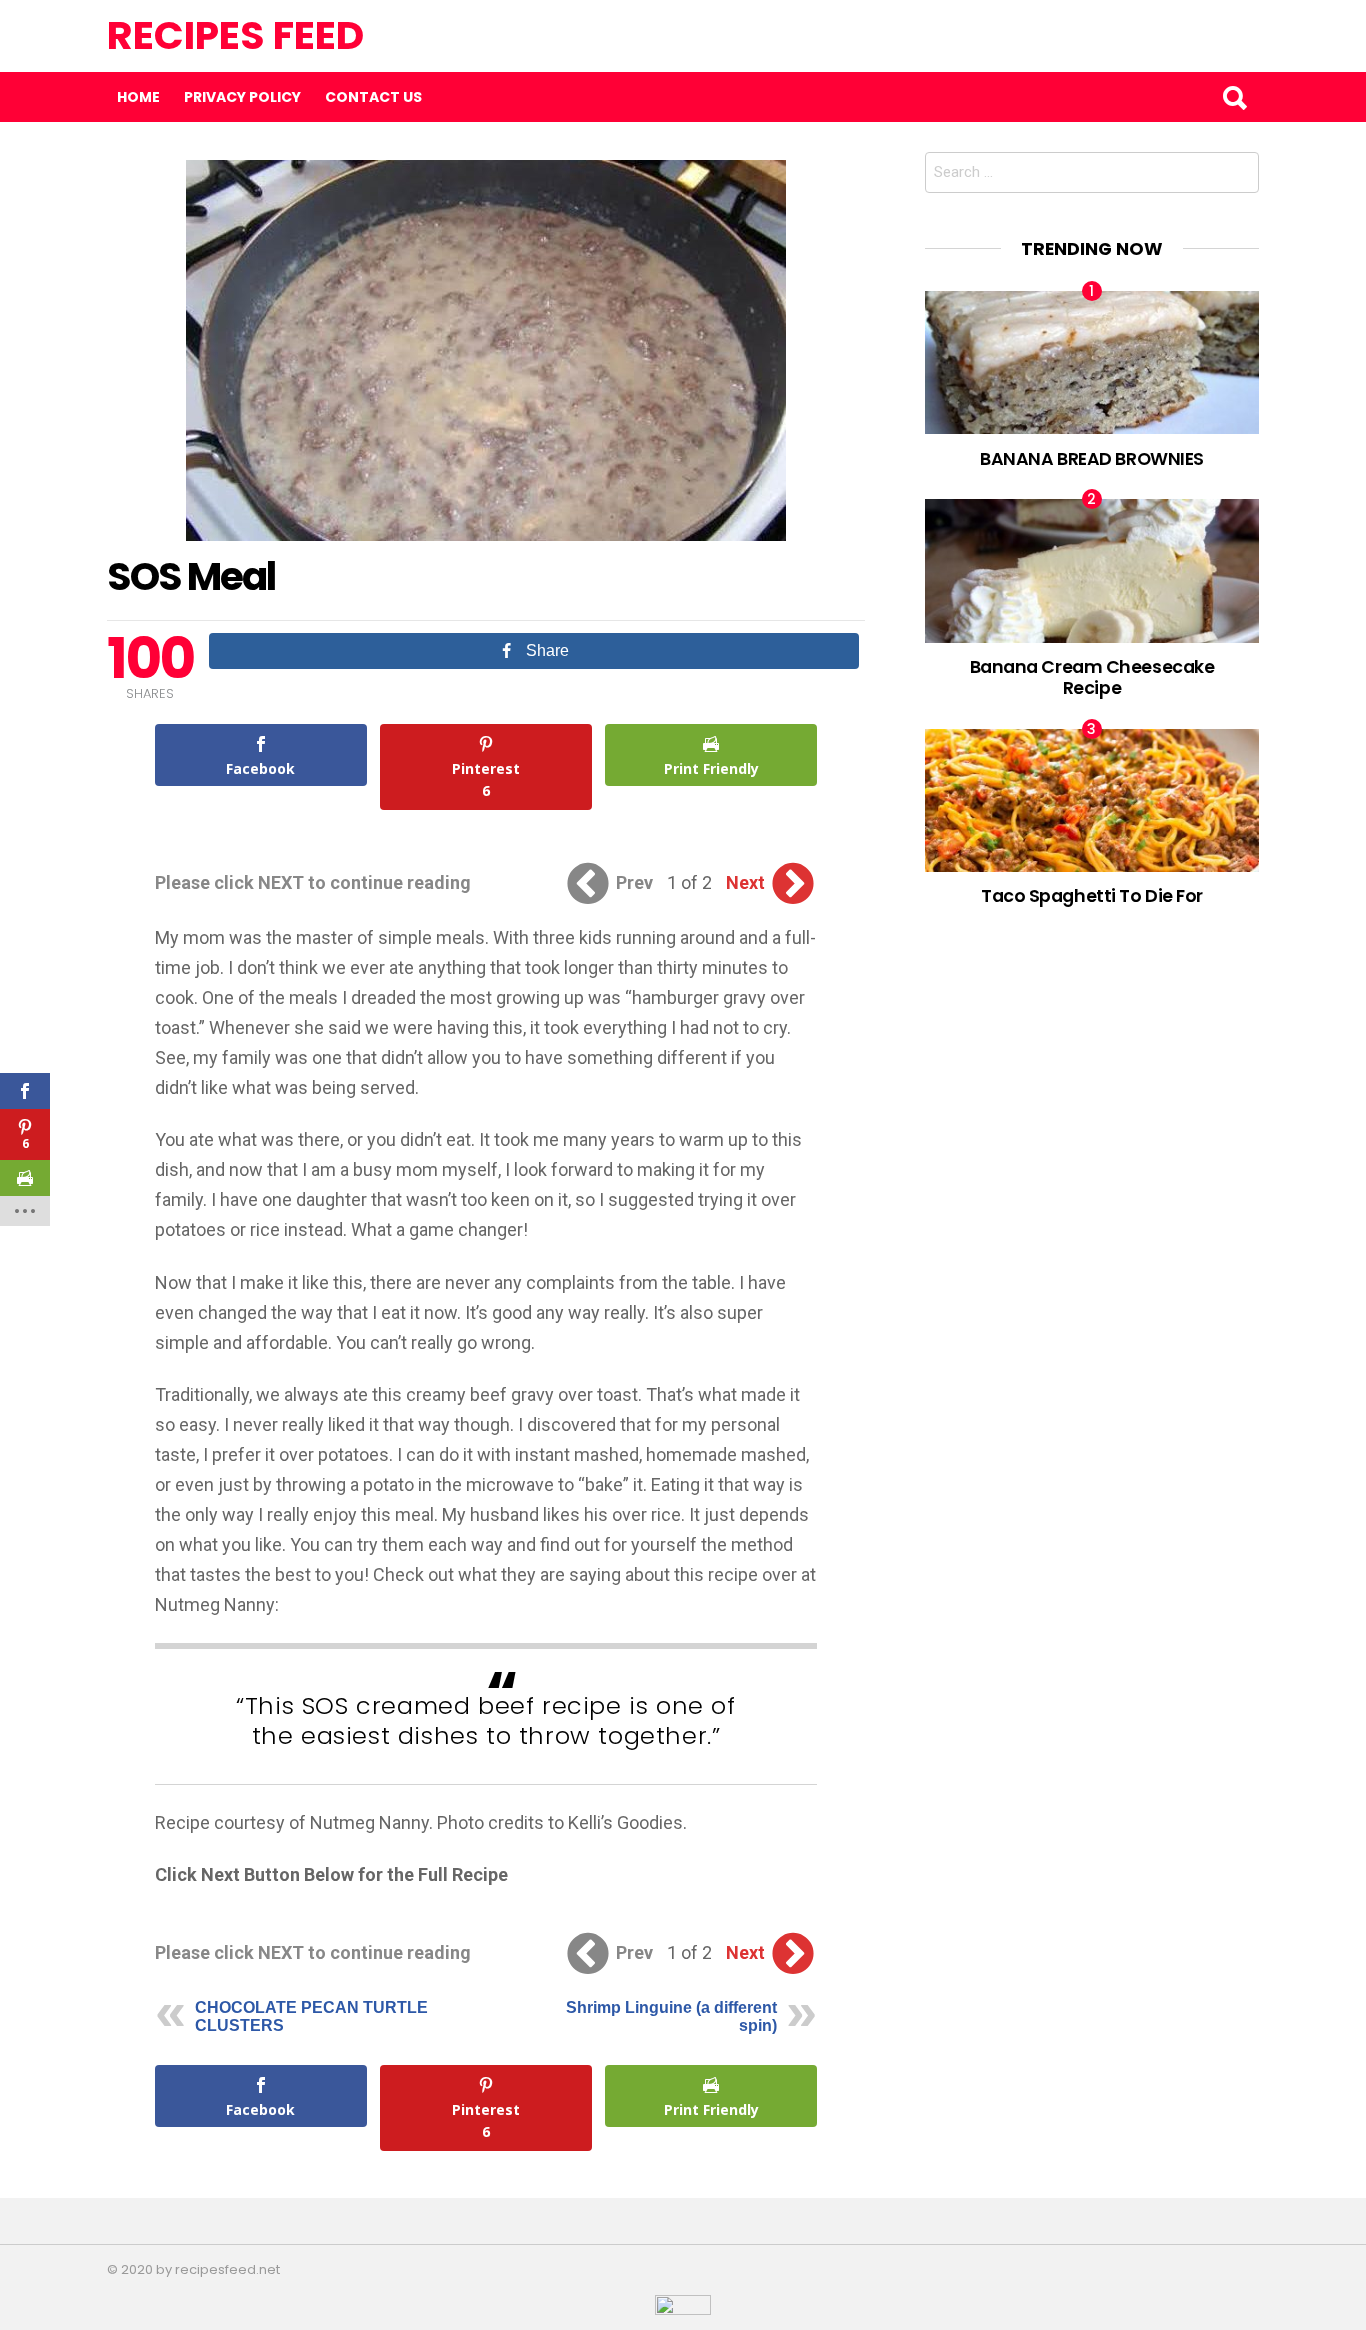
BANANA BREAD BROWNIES (1092, 458)
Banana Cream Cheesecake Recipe (1092, 677)
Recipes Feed (235, 35)
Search (1234, 97)
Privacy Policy (242, 97)
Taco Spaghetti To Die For (1092, 895)
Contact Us (373, 97)
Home (138, 97)
